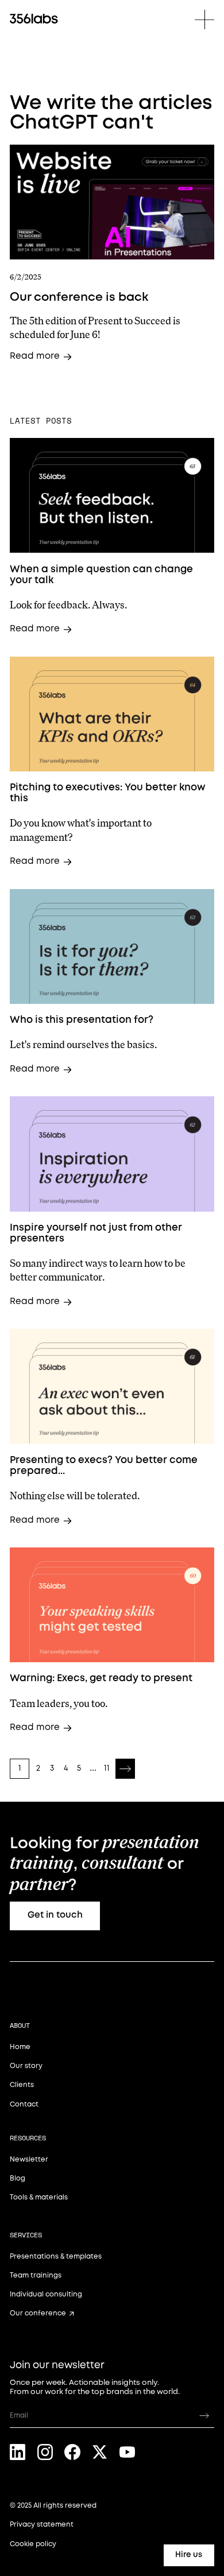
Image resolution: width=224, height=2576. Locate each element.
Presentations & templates (56, 2257)
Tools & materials (39, 2197)
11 (107, 1768)
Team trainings (36, 2276)
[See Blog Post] (112, 202)
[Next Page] (125, 1768)
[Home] (34, 19)
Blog (18, 2179)
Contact (24, 2104)
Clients (22, 2085)
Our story (26, 2066)
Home (20, 2047)
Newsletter (29, 2160)
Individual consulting (46, 2294)
